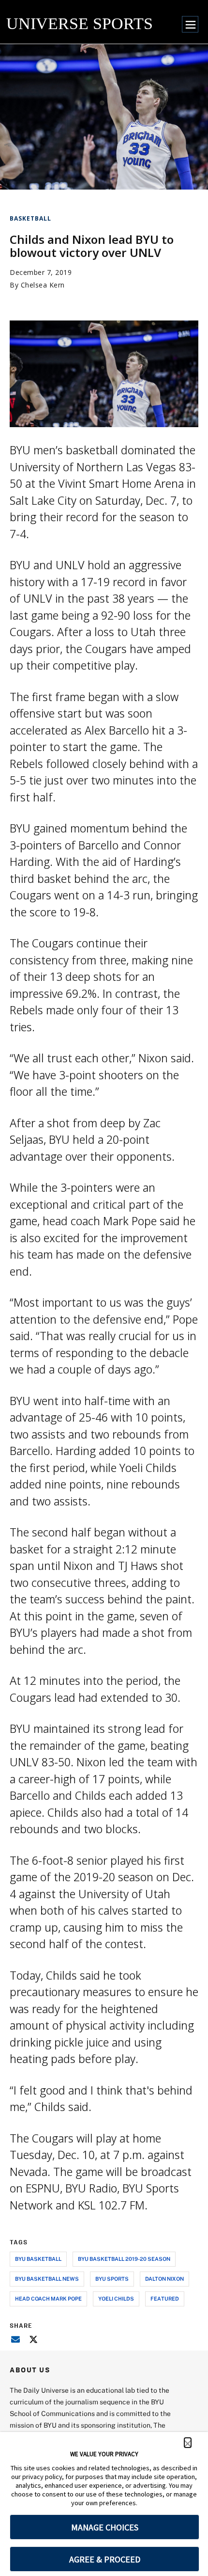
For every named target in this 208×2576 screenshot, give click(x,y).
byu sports (112, 2279)
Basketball (30, 218)
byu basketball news (47, 2279)
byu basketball (38, 2259)
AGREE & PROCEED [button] (105, 2559)
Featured (165, 2298)
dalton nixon (164, 2279)
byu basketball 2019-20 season (124, 2259)
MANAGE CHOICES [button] (105, 2527)
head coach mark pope (48, 2298)
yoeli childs (116, 2298)
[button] (188, 2443)
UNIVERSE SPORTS (80, 24)
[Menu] (190, 24)
